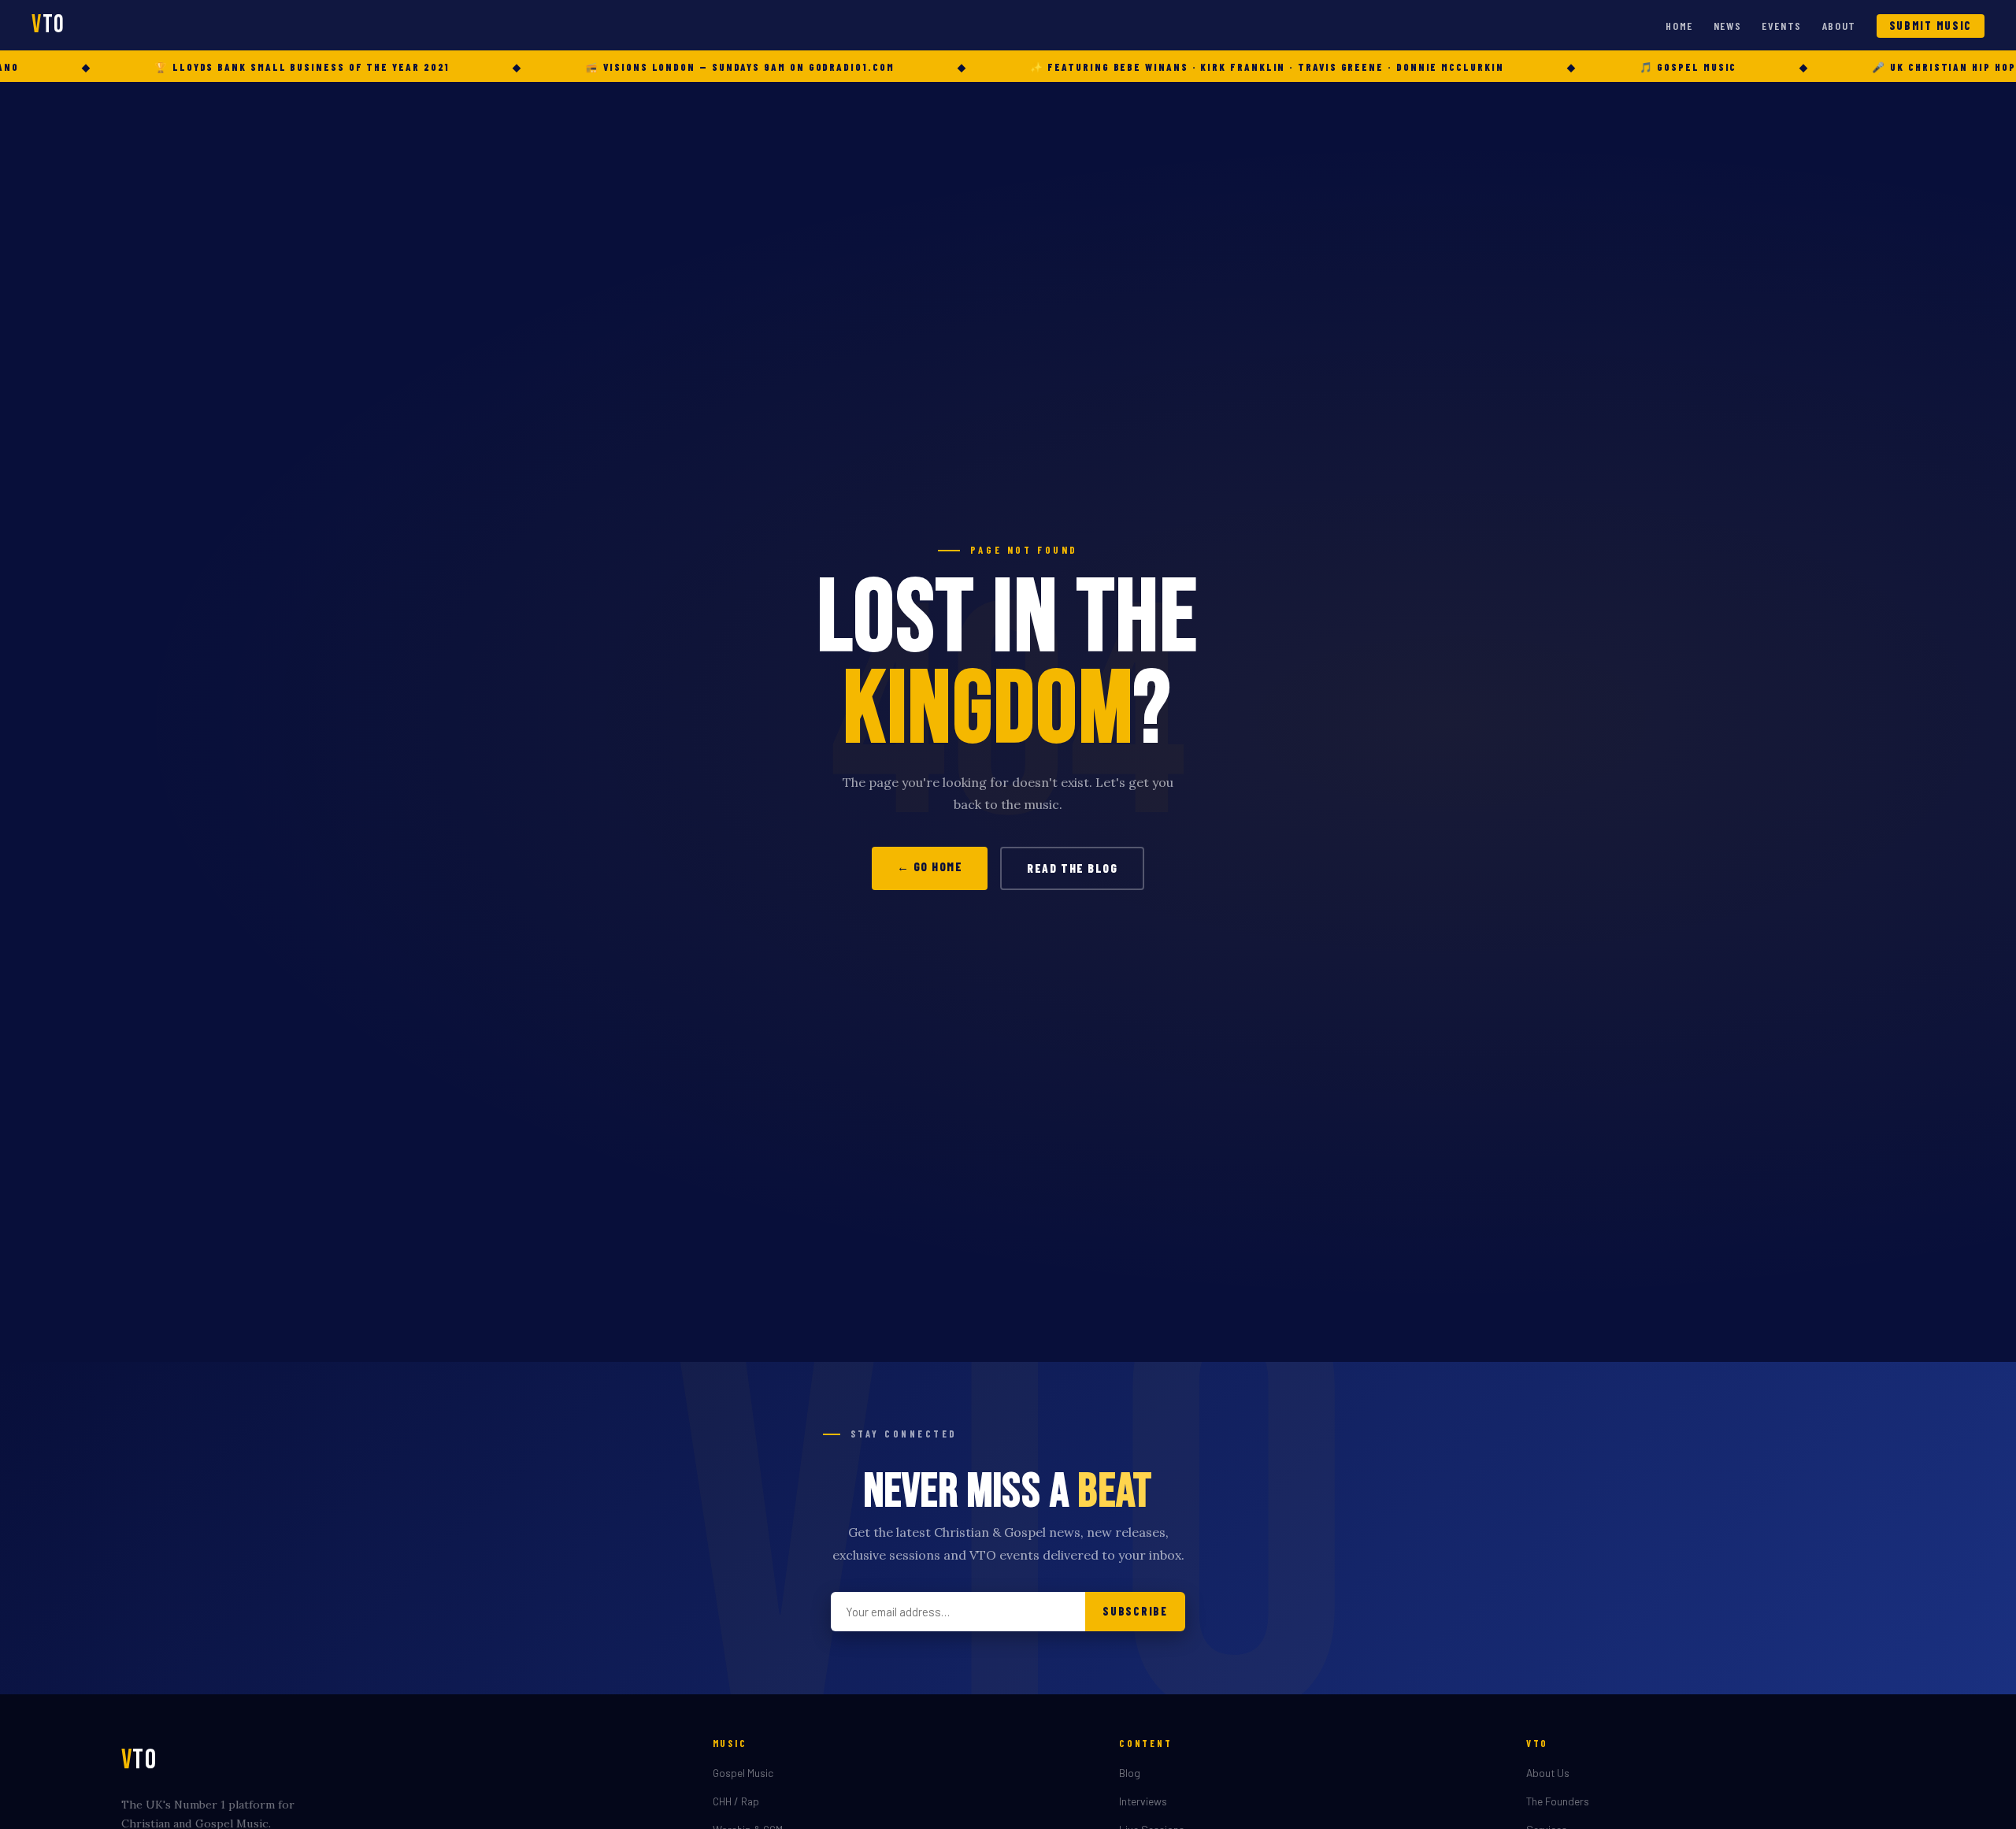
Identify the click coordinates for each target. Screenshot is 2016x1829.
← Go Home (930, 866)
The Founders (1558, 1801)
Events (1782, 26)
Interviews (1143, 1801)
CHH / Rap (736, 1801)
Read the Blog (1072, 868)
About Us (1548, 1773)
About (1839, 26)
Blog (1130, 1773)
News (1728, 26)
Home (1679, 26)
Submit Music (1931, 26)
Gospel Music (743, 1773)
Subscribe (1135, 1611)
